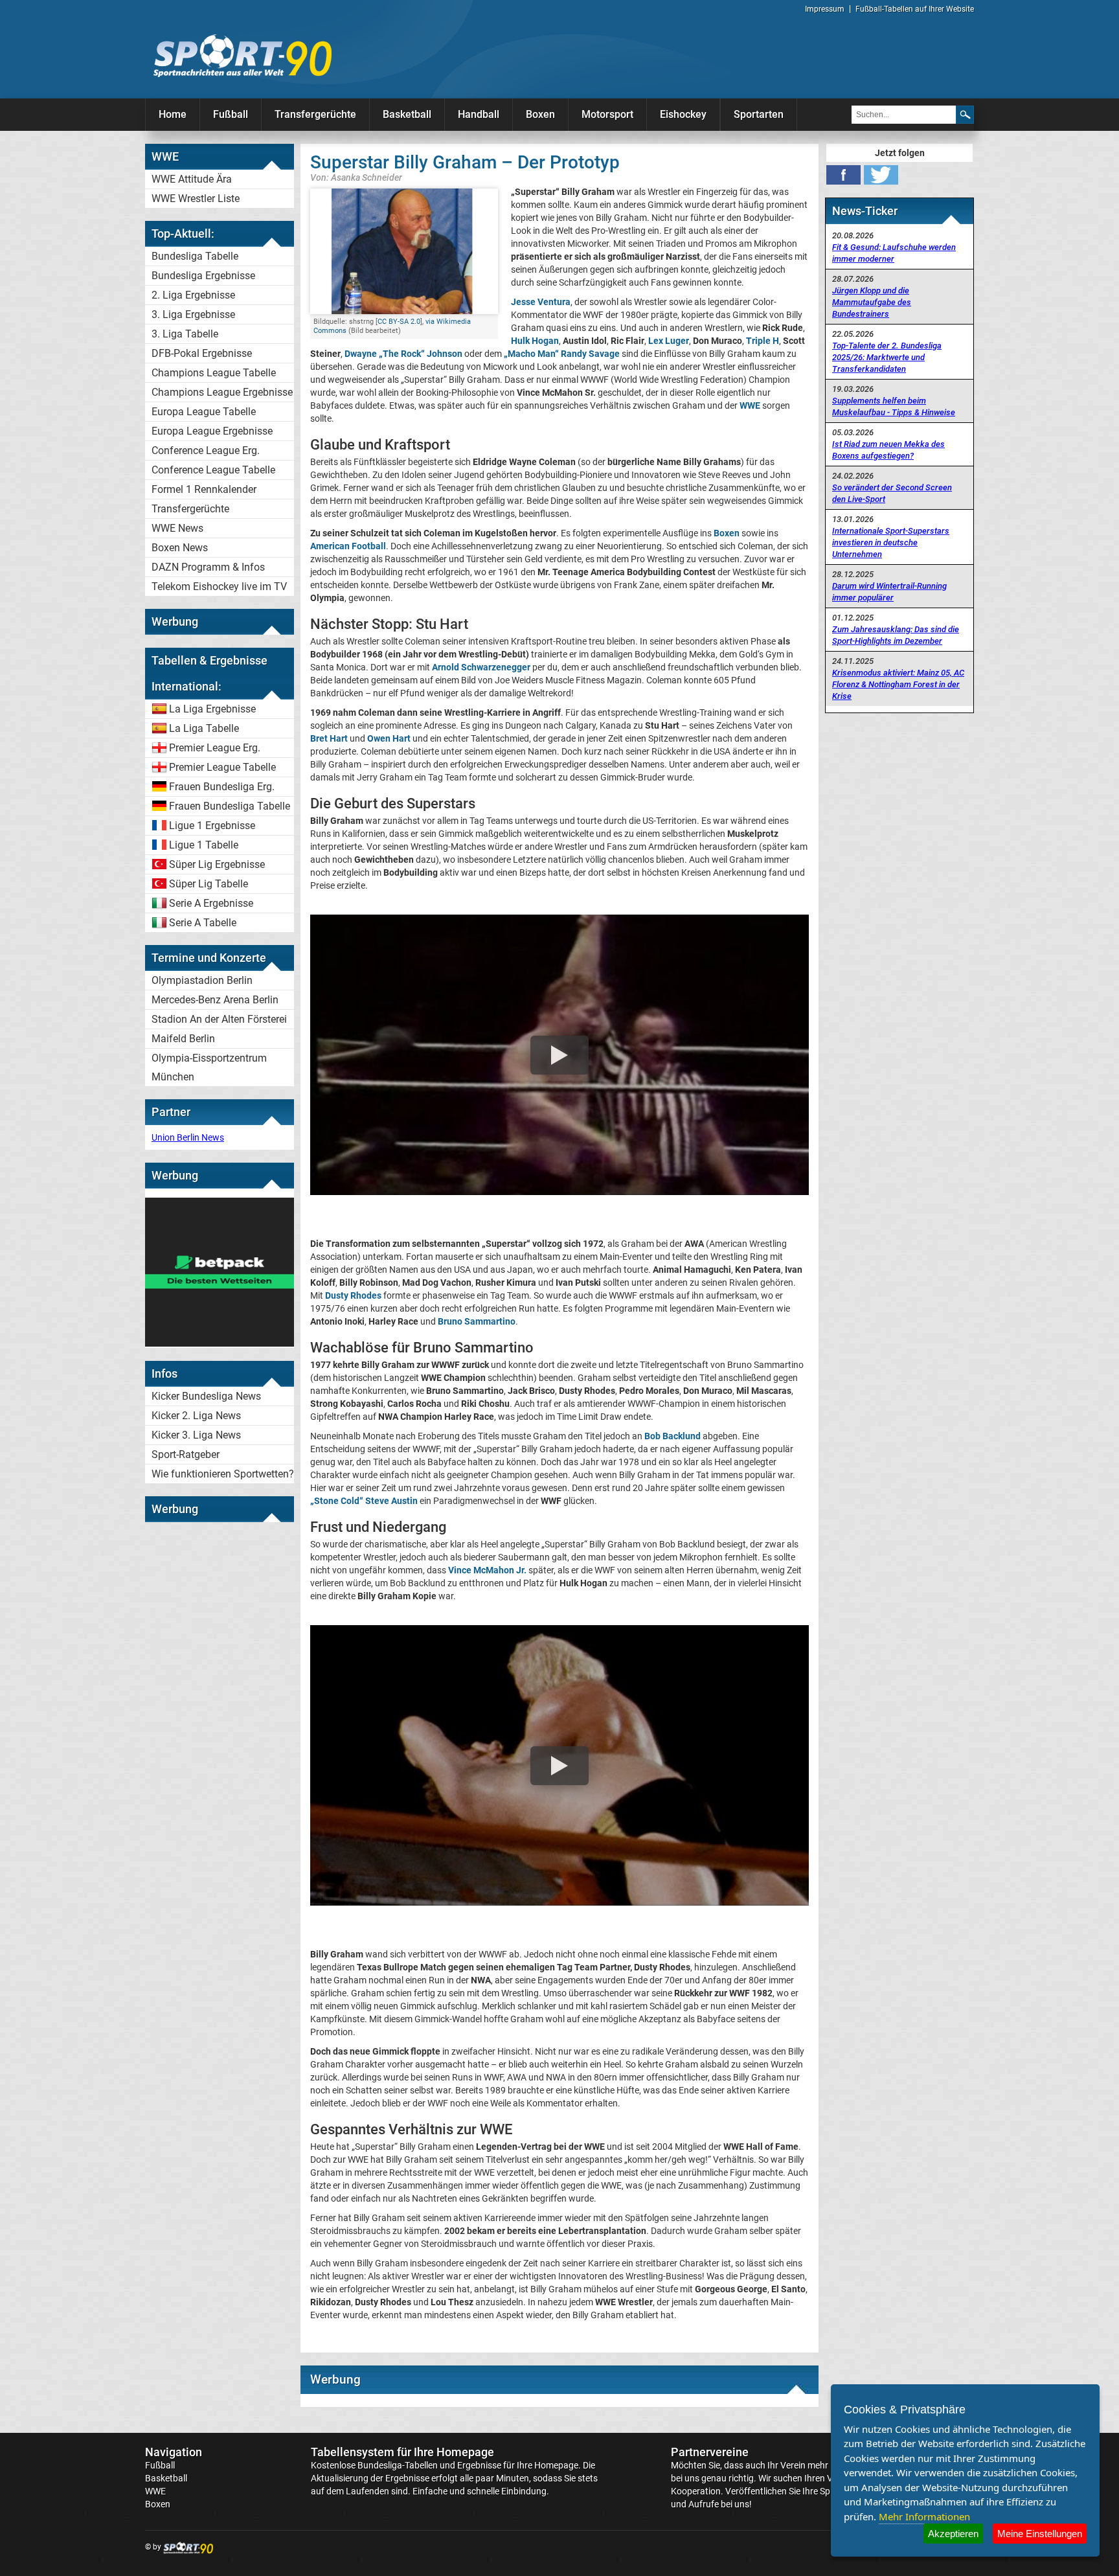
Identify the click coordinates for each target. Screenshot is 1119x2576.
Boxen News (180, 548)
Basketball (407, 114)
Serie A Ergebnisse (211, 903)
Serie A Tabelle (203, 923)
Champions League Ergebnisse (222, 392)
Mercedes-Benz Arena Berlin (215, 1000)
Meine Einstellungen (1040, 2534)
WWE (155, 2491)
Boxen (540, 114)
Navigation (174, 2452)
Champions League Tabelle (214, 373)
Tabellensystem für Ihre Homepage (402, 2452)
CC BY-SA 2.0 (399, 322)
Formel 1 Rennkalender (204, 489)
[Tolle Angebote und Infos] (220, 1343)
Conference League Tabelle (213, 470)
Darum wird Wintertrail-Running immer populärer (889, 592)
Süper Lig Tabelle (209, 884)
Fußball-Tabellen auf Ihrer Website (915, 9)
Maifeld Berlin (183, 1039)
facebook (843, 175)
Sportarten (759, 114)
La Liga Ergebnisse (212, 709)
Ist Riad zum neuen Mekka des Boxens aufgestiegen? (888, 450)
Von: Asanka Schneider (356, 177)
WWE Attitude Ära (192, 179)
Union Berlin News (188, 1137)
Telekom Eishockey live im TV (219, 587)
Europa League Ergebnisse (212, 431)
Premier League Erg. (215, 748)
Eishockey (683, 114)
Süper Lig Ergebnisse (217, 864)
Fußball (231, 114)
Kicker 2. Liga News (196, 1416)
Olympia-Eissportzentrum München (209, 1067)
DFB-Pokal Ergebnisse (202, 353)
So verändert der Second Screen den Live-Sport (892, 493)
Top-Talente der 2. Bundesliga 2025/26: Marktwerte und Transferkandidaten (887, 357)
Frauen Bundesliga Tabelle (230, 806)
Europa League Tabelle (204, 412)
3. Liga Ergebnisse (193, 314)
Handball (479, 114)
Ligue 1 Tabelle (204, 845)
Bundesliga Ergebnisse (203, 276)
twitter (881, 175)
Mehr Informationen (924, 2516)
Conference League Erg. (206, 450)
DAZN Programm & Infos (208, 567)
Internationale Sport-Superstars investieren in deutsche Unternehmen (891, 542)
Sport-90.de (242, 56)
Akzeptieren (953, 2534)
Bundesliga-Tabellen (398, 2465)
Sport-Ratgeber (186, 1454)
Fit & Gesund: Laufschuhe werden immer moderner (894, 253)
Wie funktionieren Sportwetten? (223, 1474)
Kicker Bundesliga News (206, 1396)
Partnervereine (710, 2452)
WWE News (177, 528)
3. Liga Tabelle (185, 334)
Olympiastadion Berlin (202, 980)
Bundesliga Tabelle (195, 256)
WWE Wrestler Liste (196, 199)
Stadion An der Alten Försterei (219, 1019)
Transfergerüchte (315, 114)
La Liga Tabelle (204, 728)
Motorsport (607, 114)
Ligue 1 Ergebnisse (212, 826)
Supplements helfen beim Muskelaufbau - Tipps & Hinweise (894, 406)
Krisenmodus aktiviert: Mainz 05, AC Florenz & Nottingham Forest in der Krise (898, 684)
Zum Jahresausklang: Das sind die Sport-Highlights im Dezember (896, 635)
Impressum (825, 9)
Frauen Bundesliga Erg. (222, 787)
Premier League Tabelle (222, 767)
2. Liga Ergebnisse (193, 295)
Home (173, 114)
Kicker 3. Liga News (196, 1435)
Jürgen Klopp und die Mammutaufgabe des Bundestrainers (872, 302)
